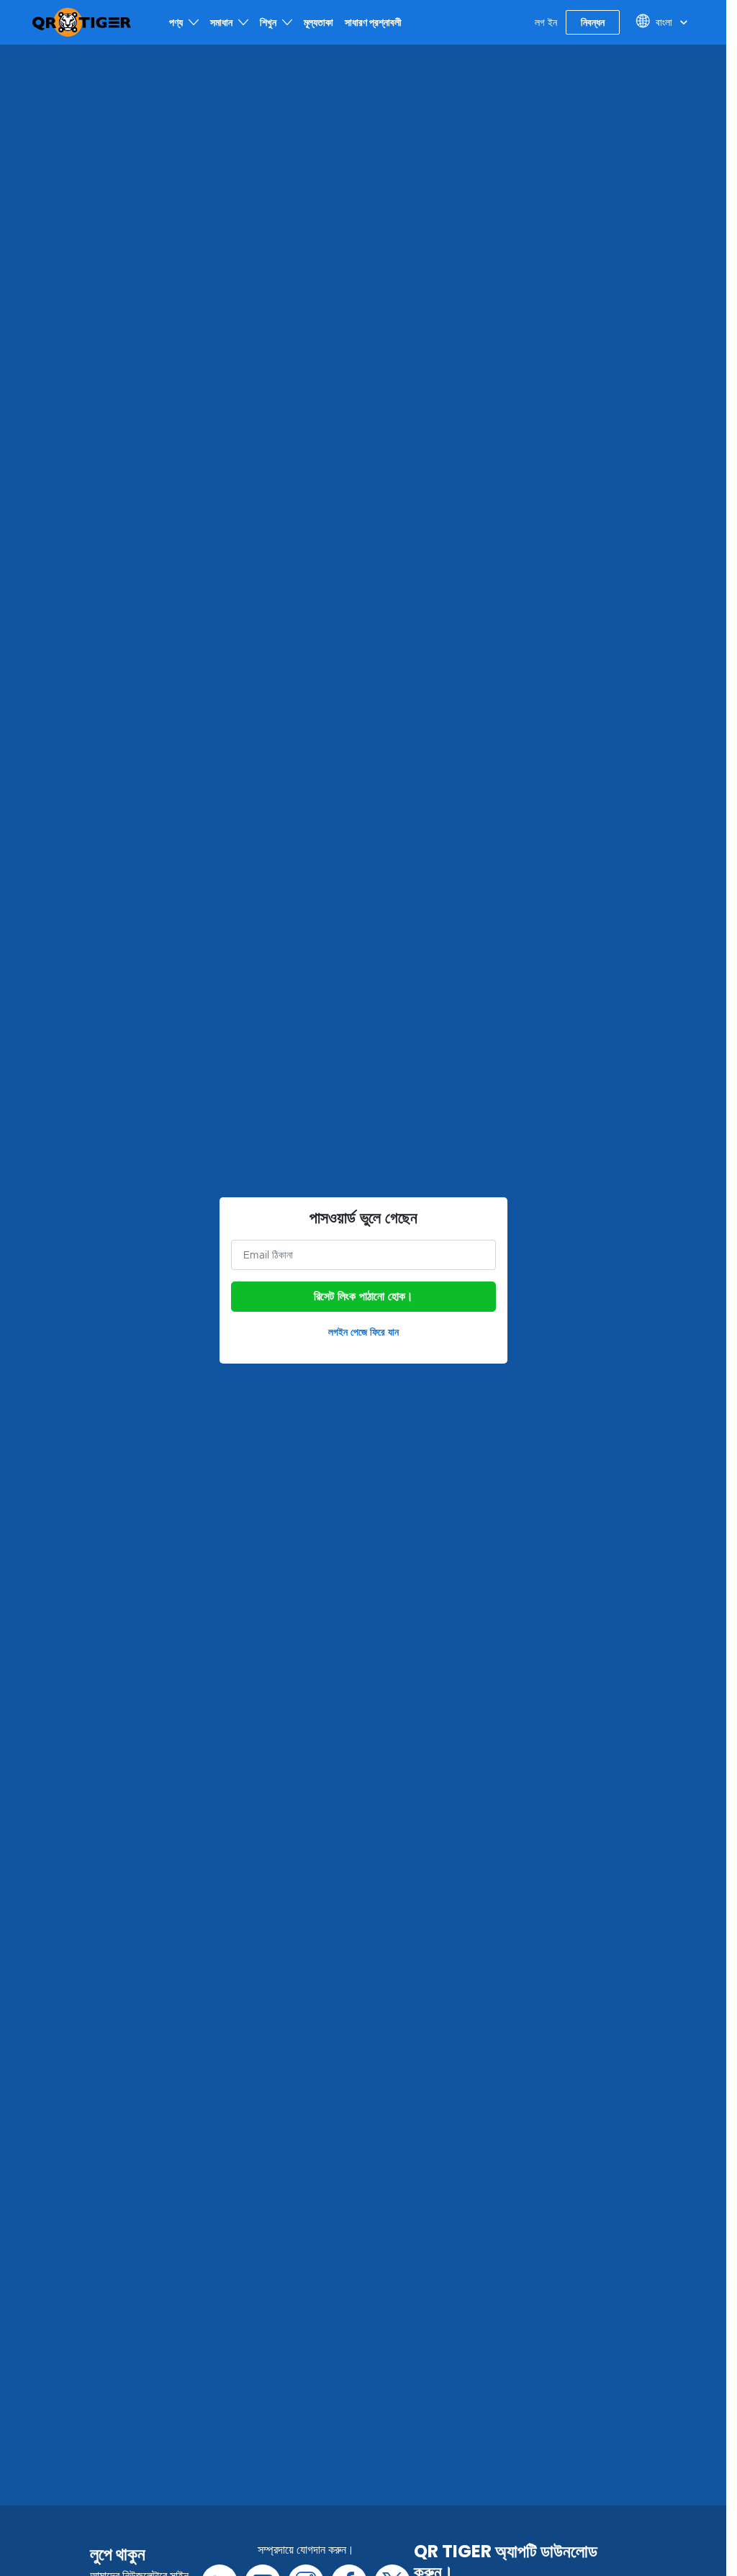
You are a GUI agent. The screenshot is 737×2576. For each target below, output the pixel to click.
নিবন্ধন (593, 22)
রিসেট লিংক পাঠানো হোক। (363, 1297)
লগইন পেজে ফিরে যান (363, 1332)
